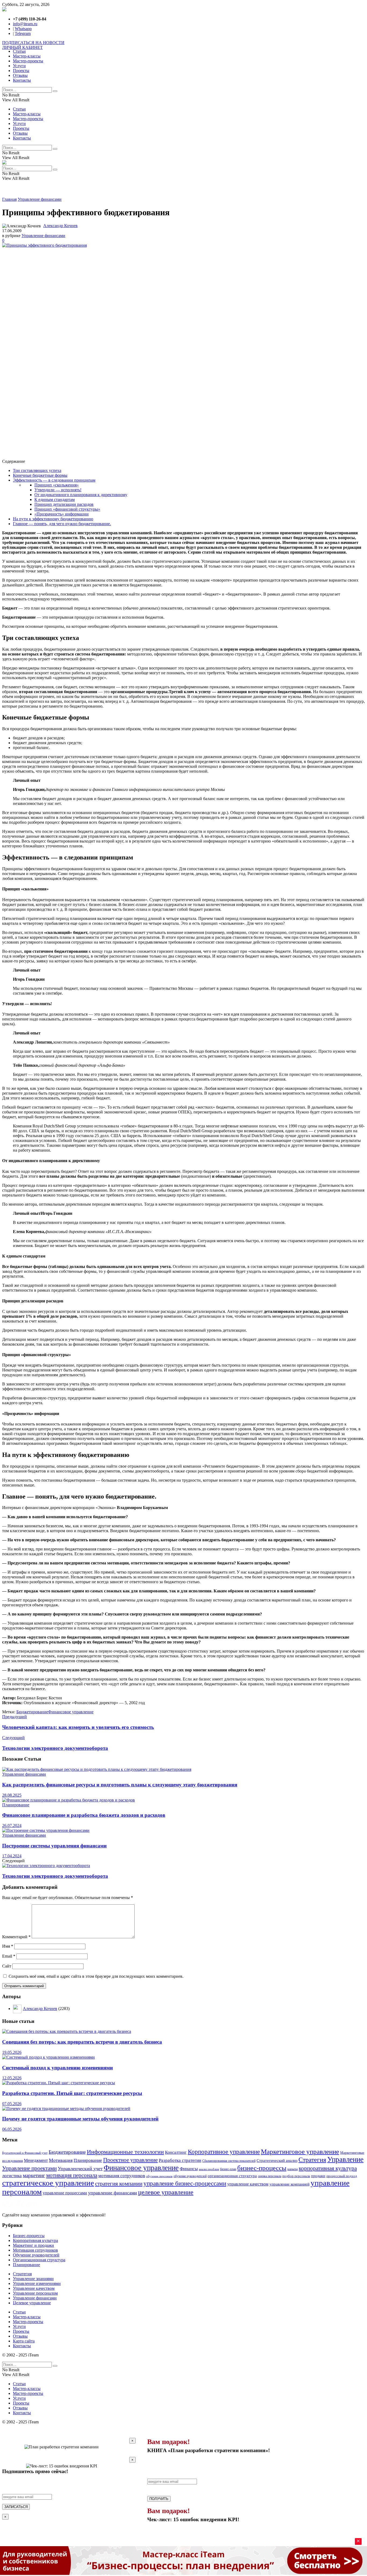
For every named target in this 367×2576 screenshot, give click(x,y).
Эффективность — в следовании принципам (54, 480)
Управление (345, 2159)
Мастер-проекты (28, 61)
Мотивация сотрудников (35, 2250)
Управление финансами (40, 199)
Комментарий (16, 1937)
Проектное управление (130, 2160)
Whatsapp (23, 29)
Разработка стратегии (180, 2160)
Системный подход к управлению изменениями (57, 2068)
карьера (293, 2169)
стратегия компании (119, 2184)
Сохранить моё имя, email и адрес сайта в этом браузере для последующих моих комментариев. (96, 1976)
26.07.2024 (12, 1826)
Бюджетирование (32, 1712)
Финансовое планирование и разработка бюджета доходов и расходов (84, 1815)
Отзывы (20, 75)
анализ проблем (209, 2169)
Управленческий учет (80, 2169)
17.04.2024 (12, 1856)
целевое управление (166, 2192)
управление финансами (113, 2193)
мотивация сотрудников (122, 2176)
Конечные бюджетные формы (40, 475)
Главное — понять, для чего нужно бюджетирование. (62, 524)
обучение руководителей (190, 2176)
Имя (8, 1946)
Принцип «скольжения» (57, 485)
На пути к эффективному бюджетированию (53, 519)
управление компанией (289, 2184)
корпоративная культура (328, 2168)
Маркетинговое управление (300, 2152)
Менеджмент (36, 2160)
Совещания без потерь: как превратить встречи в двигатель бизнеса (82, 2042)
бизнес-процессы (262, 2168)
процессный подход (342, 2176)
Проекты (21, 71)
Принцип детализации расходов (64, 504)
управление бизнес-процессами (185, 2183)
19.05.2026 (12, 2052)
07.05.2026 (12, 2104)
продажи (318, 2176)
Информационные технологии (125, 2152)
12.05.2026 (12, 2078)
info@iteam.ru (25, 24)
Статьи (19, 51)
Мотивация (61, 2160)
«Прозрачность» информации (62, 514)
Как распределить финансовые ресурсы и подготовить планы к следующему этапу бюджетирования (120, 1785)
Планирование (16, 1805)
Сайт (7, 1966)
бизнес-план (228, 2169)
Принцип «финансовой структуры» (67, 509)
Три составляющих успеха (37, 470)
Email (9, 1956)
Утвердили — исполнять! (58, 490)
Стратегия (312, 2160)
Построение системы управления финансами (54, 1846)
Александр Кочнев (60, 226)
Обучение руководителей (36, 2255)
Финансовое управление (71, 1712)
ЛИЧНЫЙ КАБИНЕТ (22, 47)
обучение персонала (159, 2176)
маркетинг (34, 2175)
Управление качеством (34, 2288)
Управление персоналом (35, 2293)
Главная (9, 199)
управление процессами (65, 2193)
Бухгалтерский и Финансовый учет (25, 2153)
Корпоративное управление (224, 2152)
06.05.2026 (12, 2129)
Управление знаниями (33, 2279)
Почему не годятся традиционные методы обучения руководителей (80, 2119)
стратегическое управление (48, 2183)
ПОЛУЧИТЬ (159, 2499)
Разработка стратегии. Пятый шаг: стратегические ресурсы (72, 2093)
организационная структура (232, 2176)
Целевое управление (32, 2303)
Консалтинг (176, 2152)
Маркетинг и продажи (33, 2245)
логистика (12, 2176)
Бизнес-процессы (29, 2236)
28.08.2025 (12, 1795)
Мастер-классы (27, 56)
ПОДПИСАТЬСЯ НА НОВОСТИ (33, 43)
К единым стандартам (55, 499)
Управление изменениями (37, 2283)
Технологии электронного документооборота (55, 1876)
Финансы (189, 2169)
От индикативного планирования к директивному (81, 495)
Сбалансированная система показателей (229, 2161)
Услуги (19, 66)
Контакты (22, 80)
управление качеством (248, 2184)
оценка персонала (270, 2176)
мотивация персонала (72, 2175)
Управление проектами (29, 2168)
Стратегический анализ (277, 2161)
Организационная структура (39, 2260)
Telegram (23, 33)
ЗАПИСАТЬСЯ (16, 2507)
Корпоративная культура (35, 2240)
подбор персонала (296, 2176)
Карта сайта (24, 2341)
